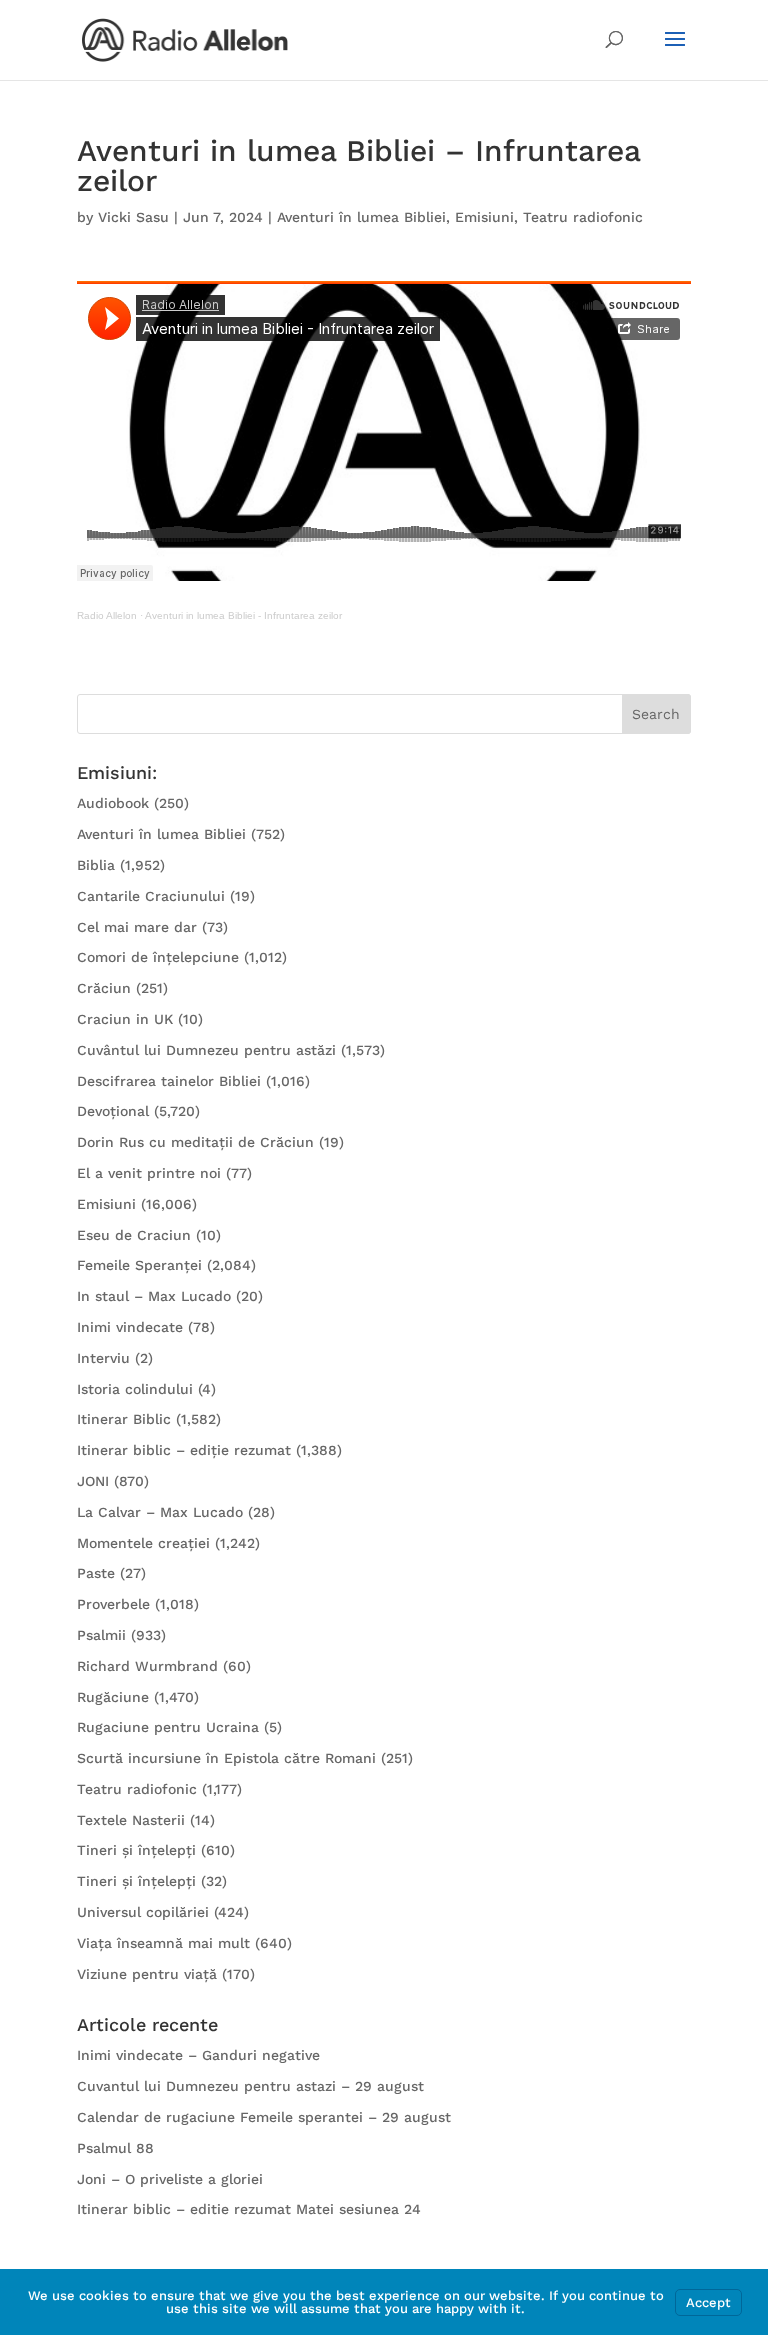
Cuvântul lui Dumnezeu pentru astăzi (206, 1050)
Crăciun (104, 988)
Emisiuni (484, 217)
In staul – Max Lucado (154, 1296)
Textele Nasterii (131, 1820)
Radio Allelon (107, 615)
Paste (96, 1573)
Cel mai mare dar (137, 927)
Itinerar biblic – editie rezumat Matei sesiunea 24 (249, 2209)
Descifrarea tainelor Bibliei (169, 1081)
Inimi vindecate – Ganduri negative (198, 2055)
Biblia (96, 865)
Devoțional (113, 1111)
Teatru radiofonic (583, 217)
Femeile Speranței (139, 1265)
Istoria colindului (135, 1389)
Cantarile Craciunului (151, 896)
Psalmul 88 (115, 2148)
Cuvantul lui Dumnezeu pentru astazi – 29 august (250, 2086)
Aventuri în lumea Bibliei (361, 217)
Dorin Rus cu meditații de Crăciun (195, 1142)
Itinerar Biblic (124, 1419)
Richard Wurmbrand (147, 1666)
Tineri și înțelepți (136, 1850)
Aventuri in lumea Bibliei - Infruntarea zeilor (243, 615)
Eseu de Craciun (134, 1235)
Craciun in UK (125, 1019)
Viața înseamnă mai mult (163, 1943)
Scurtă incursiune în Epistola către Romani (226, 1758)
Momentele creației (143, 1543)
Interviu (103, 1358)
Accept (708, 2302)
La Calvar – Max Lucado (160, 1512)
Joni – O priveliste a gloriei (170, 2179)
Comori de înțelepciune (158, 957)
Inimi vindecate (130, 1327)
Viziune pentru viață (147, 1974)
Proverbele (113, 1604)
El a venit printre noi (149, 1173)
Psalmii (101, 1635)
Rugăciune (113, 1697)
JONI (93, 1481)
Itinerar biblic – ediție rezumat (184, 1450)
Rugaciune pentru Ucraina (168, 1727)
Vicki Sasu (133, 217)
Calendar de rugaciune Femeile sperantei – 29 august (264, 2117)
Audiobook (113, 803)
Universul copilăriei (143, 1912)
